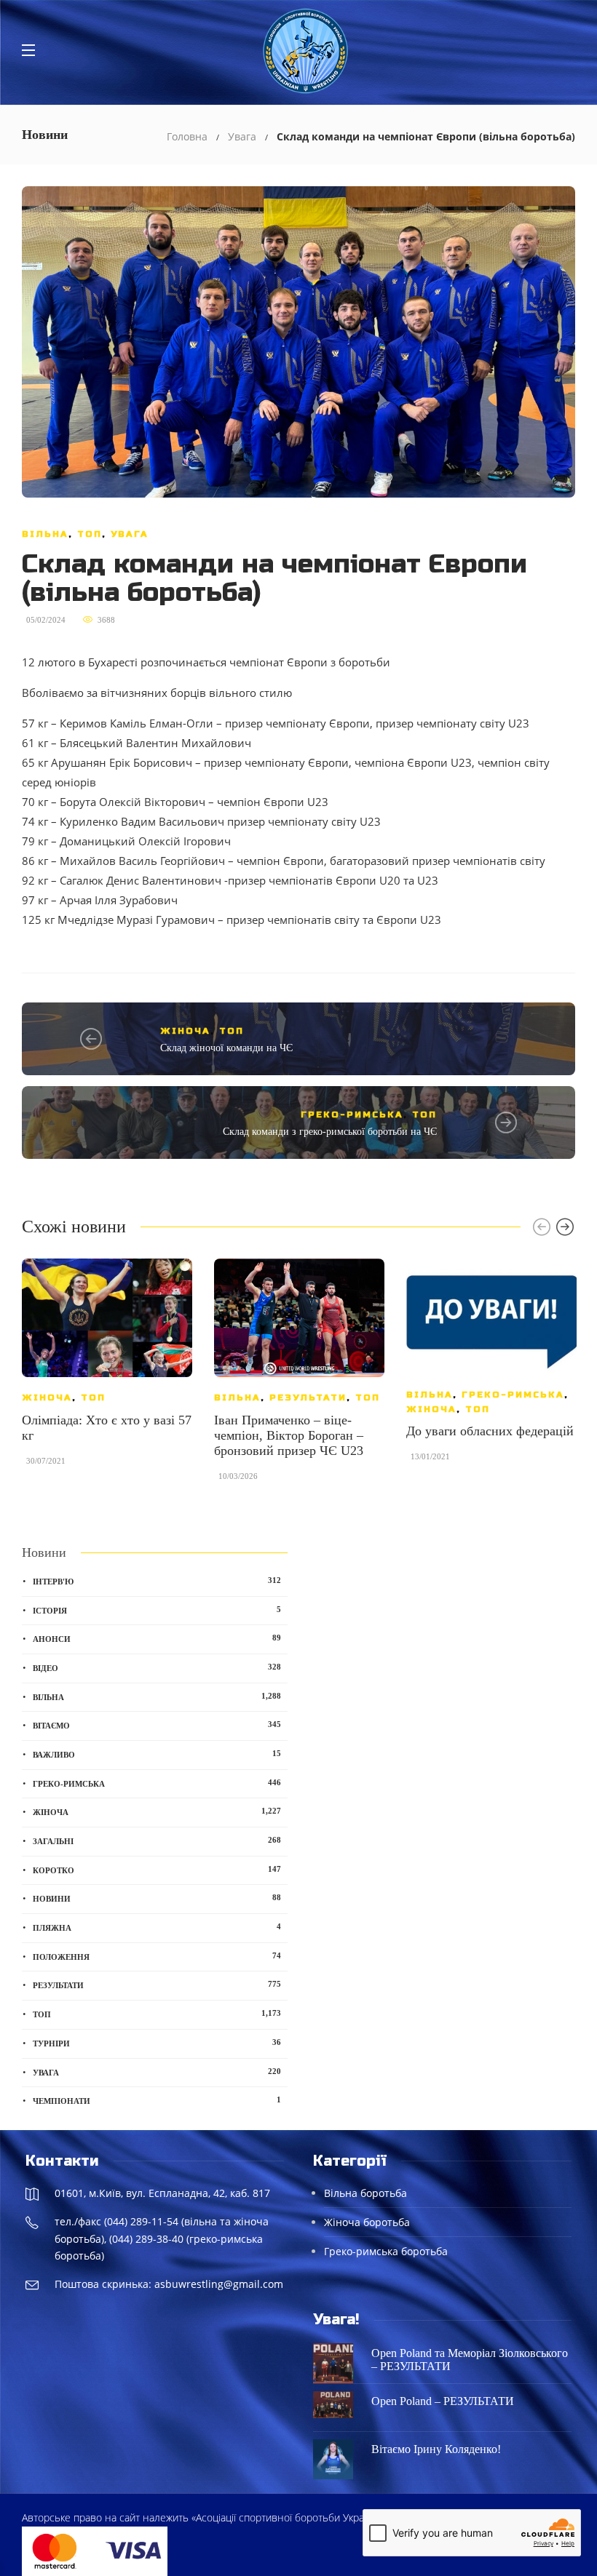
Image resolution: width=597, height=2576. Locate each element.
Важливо (157, 1754)
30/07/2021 (46, 1461)
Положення (157, 1956)
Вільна (45, 534)
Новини (157, 1898)
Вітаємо (157, 1725)
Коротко (157, 1870)
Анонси (157, 1638)
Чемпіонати (157, 2100)
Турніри (157, 2043)
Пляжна (157, 1927)
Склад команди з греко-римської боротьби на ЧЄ (330, 1132)
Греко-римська (352, 1114)
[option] (107, 1369)
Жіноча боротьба (367, 2222)
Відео (157, 1667)
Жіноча (185, 1031)
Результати (308, 1397)
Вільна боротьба (365, 2193)
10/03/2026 (238, 1476)
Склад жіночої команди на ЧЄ (226, 1048)
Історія (157, 1610)
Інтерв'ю (157, 1581)
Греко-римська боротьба (386, 2251)
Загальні (157, 1841)
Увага (242, 136)
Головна (187, 136)
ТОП (90, 534)
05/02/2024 (46, 620)
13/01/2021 (430, 1456)
